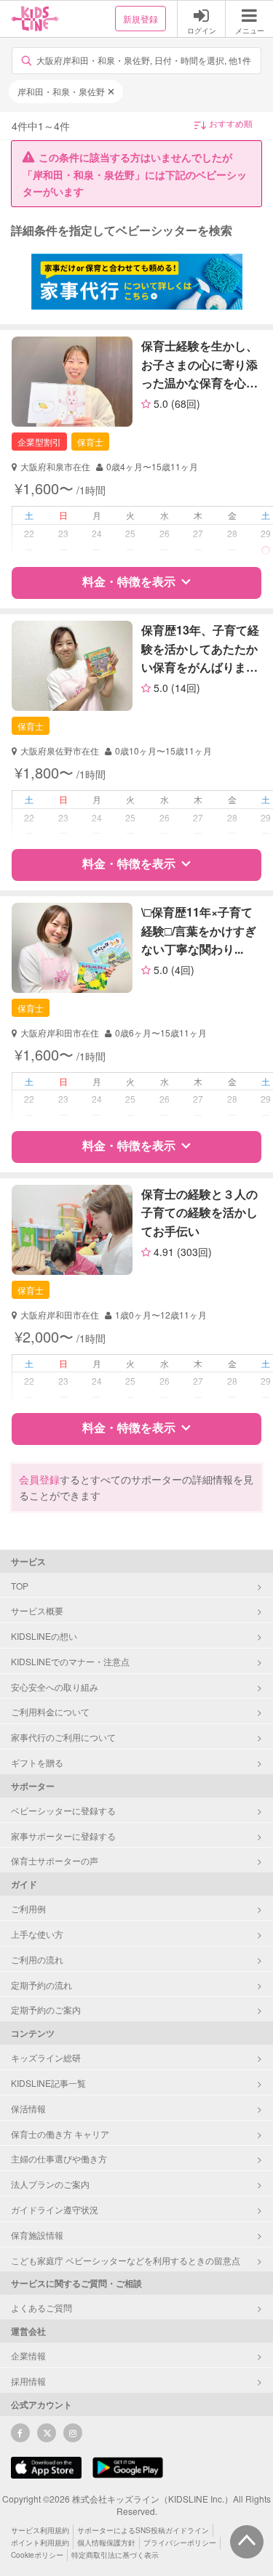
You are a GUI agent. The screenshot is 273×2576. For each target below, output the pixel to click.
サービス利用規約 (40, 2530)
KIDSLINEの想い (44, 1636)
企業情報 (28, 2355)
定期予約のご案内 (46, 2009)
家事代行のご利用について (63, 1737)
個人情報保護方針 (106, 2543)
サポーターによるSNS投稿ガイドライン (143, 2530)
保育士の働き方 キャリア (60, 2134)
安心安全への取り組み (55, 1687)
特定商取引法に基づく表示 (115, 2555)
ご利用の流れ (37, 1959)
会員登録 (39, 1479)
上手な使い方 (37, 1934)
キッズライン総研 (46, 2057)
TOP (20, 1586)
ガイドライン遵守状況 (55, 2209)
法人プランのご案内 (50, 2184)
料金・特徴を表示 (129, 581)
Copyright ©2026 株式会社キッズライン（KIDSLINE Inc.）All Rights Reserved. (136, 2505)
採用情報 (28, 2381)
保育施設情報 (37, 2235)
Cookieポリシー (37, 2555)
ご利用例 (28, 1908)
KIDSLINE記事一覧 (48, 2083)
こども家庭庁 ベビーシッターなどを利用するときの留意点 (126, 2260)
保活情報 (28, 2108)
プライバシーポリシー (180, 2543)
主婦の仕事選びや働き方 (59, 2158)
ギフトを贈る (37, 1762)
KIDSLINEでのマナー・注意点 (70, 1661)
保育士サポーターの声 (55, 1860)
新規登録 (141, 19)
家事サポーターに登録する (63, 1836)
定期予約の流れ (41, 1985)
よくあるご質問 (41, 2307)
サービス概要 (37, 1610)
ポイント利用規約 (40, 2543)
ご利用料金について (50, 1711)
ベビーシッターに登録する (63, 1810)
